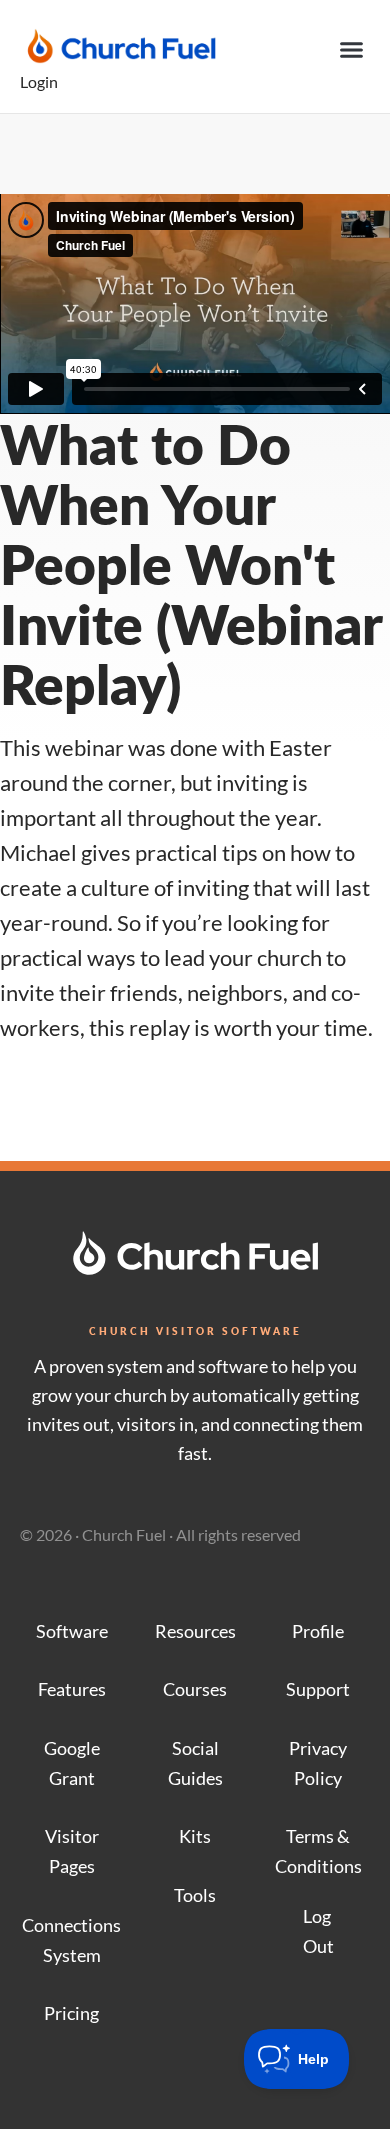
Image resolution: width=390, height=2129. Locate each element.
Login (39, 81)
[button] (352, 50)
